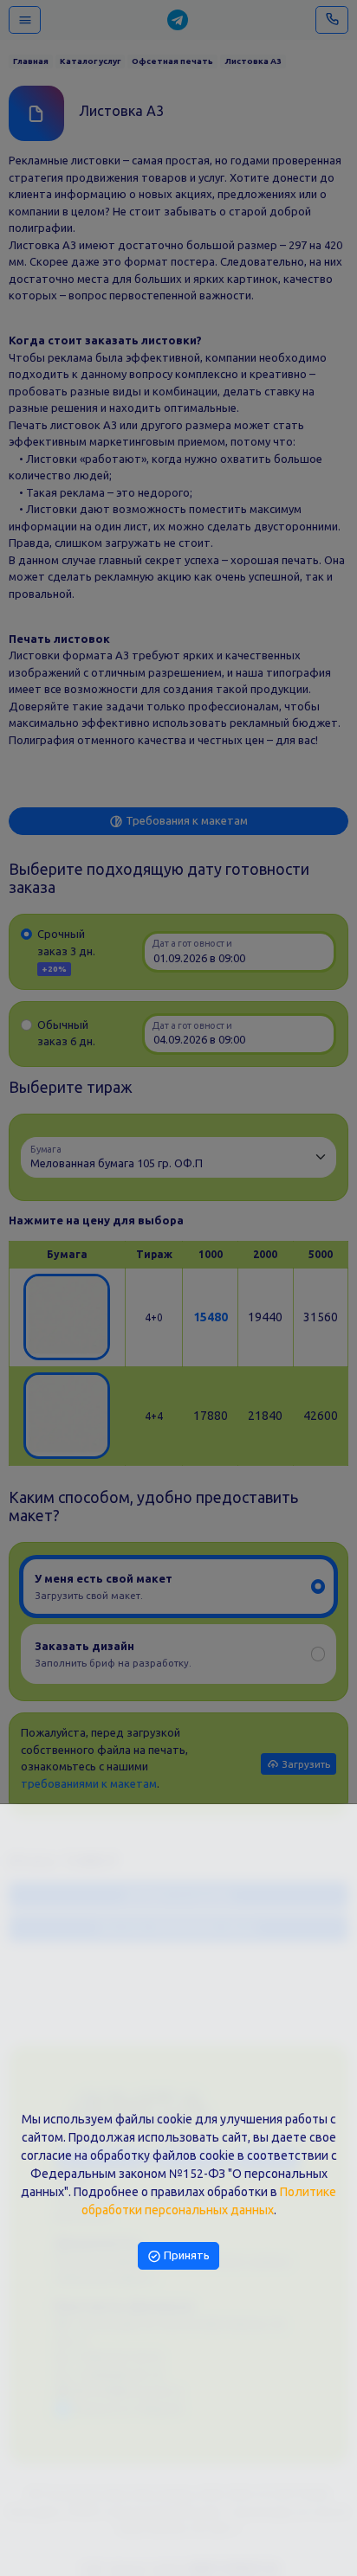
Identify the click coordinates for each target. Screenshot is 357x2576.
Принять (185, 2255)
